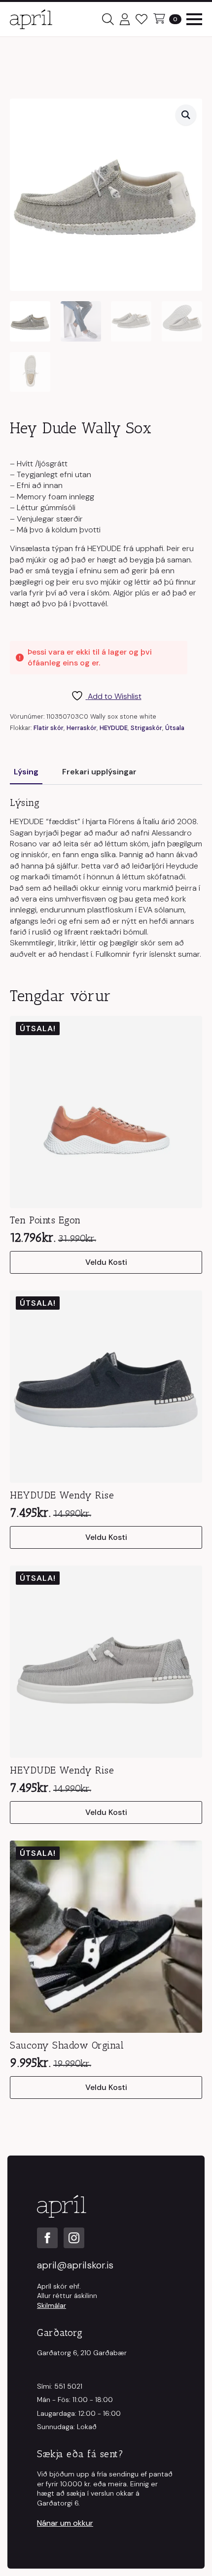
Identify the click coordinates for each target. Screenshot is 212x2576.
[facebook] (47, 2238)
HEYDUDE (114, 728)
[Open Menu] (194, 19)
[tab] (26, 772)
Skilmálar (52, 2305)
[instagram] (74, 2238)
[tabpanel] (106, 878)
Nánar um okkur (65, 2523)
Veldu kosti (106, 1262)
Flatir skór (49, 728)
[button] (186, 115)
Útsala (175, 728)
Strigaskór (146, 728)
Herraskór (82, 728)
